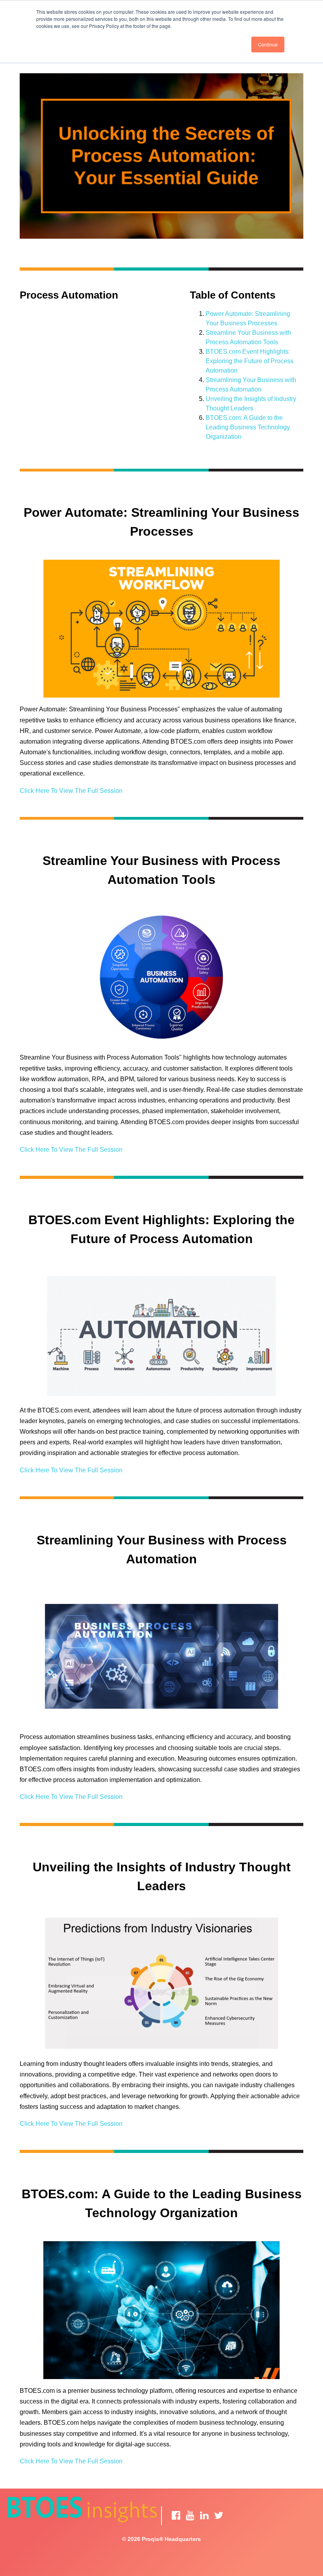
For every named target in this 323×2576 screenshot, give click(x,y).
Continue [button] (268, 44)
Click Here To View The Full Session (71, 791)
